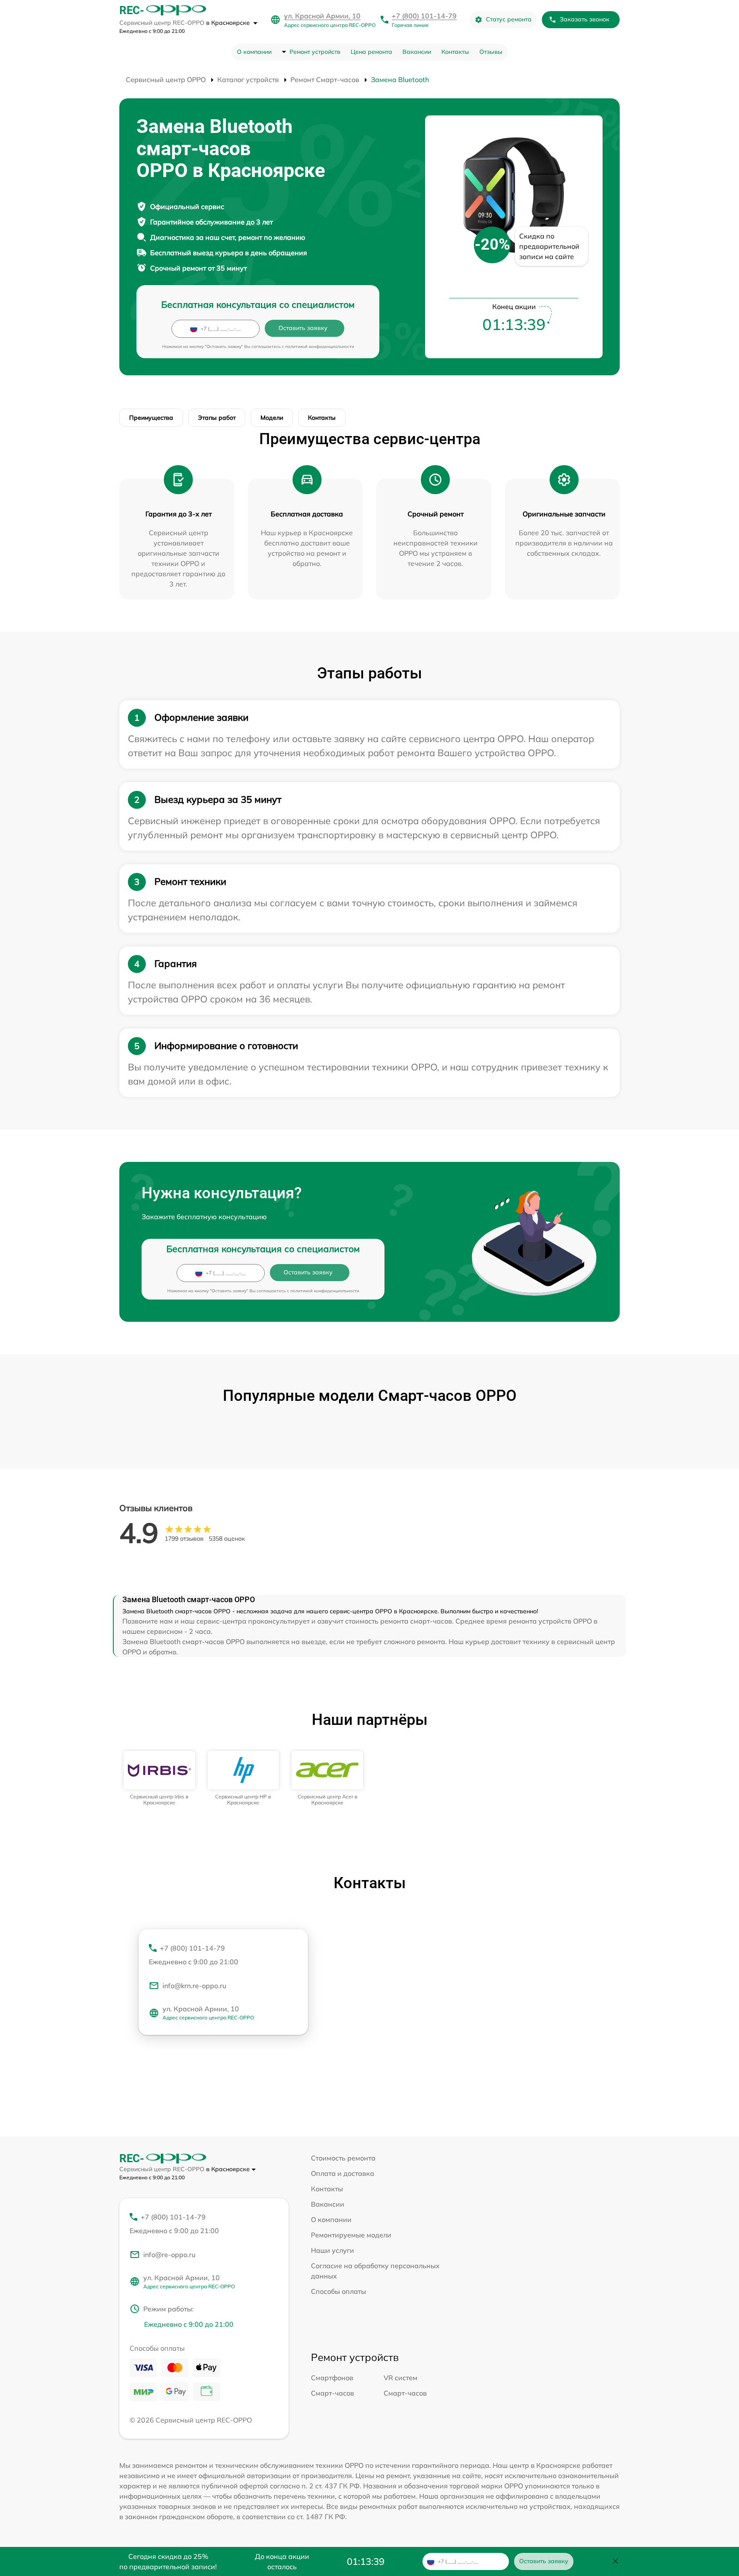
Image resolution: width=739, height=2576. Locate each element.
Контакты (455, 52)
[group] (159, 1779)
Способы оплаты (338, 2291)
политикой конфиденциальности (320, 346)
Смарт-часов (333, 2393)
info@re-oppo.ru (169, 2255)
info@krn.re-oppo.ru (194, 1986)
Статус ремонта (509, 19)
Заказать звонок (585, 19)
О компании (254, 52)
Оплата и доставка (343, 2173)
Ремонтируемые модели (351, 2235)
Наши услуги (333, 2250)
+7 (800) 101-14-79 (424, 16)
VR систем (401, 2378)
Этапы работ (217, 418)
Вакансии (417, 52)
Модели (272, 418)
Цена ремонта (371, 52)
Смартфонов (332, 2378)
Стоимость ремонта (343, 2158)
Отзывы (491, 52)
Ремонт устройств (315, 52)
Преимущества (151, 418)
